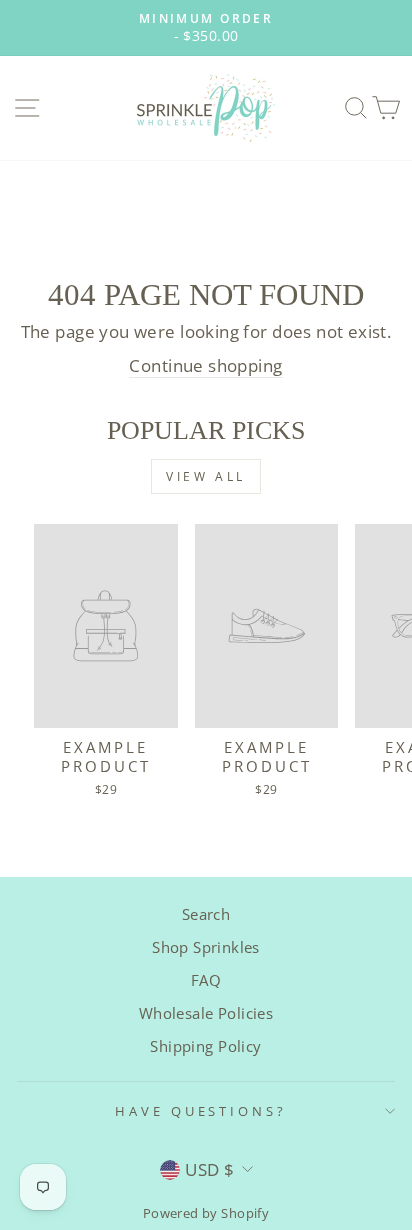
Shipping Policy (205, 1046)
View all (206, 476)
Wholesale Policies (206, 1013)
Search (206, 914)
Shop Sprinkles (206, 947)
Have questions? (201, 1111)
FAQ (206, 980)
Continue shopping (205, 365)
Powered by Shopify (206, 1213)
